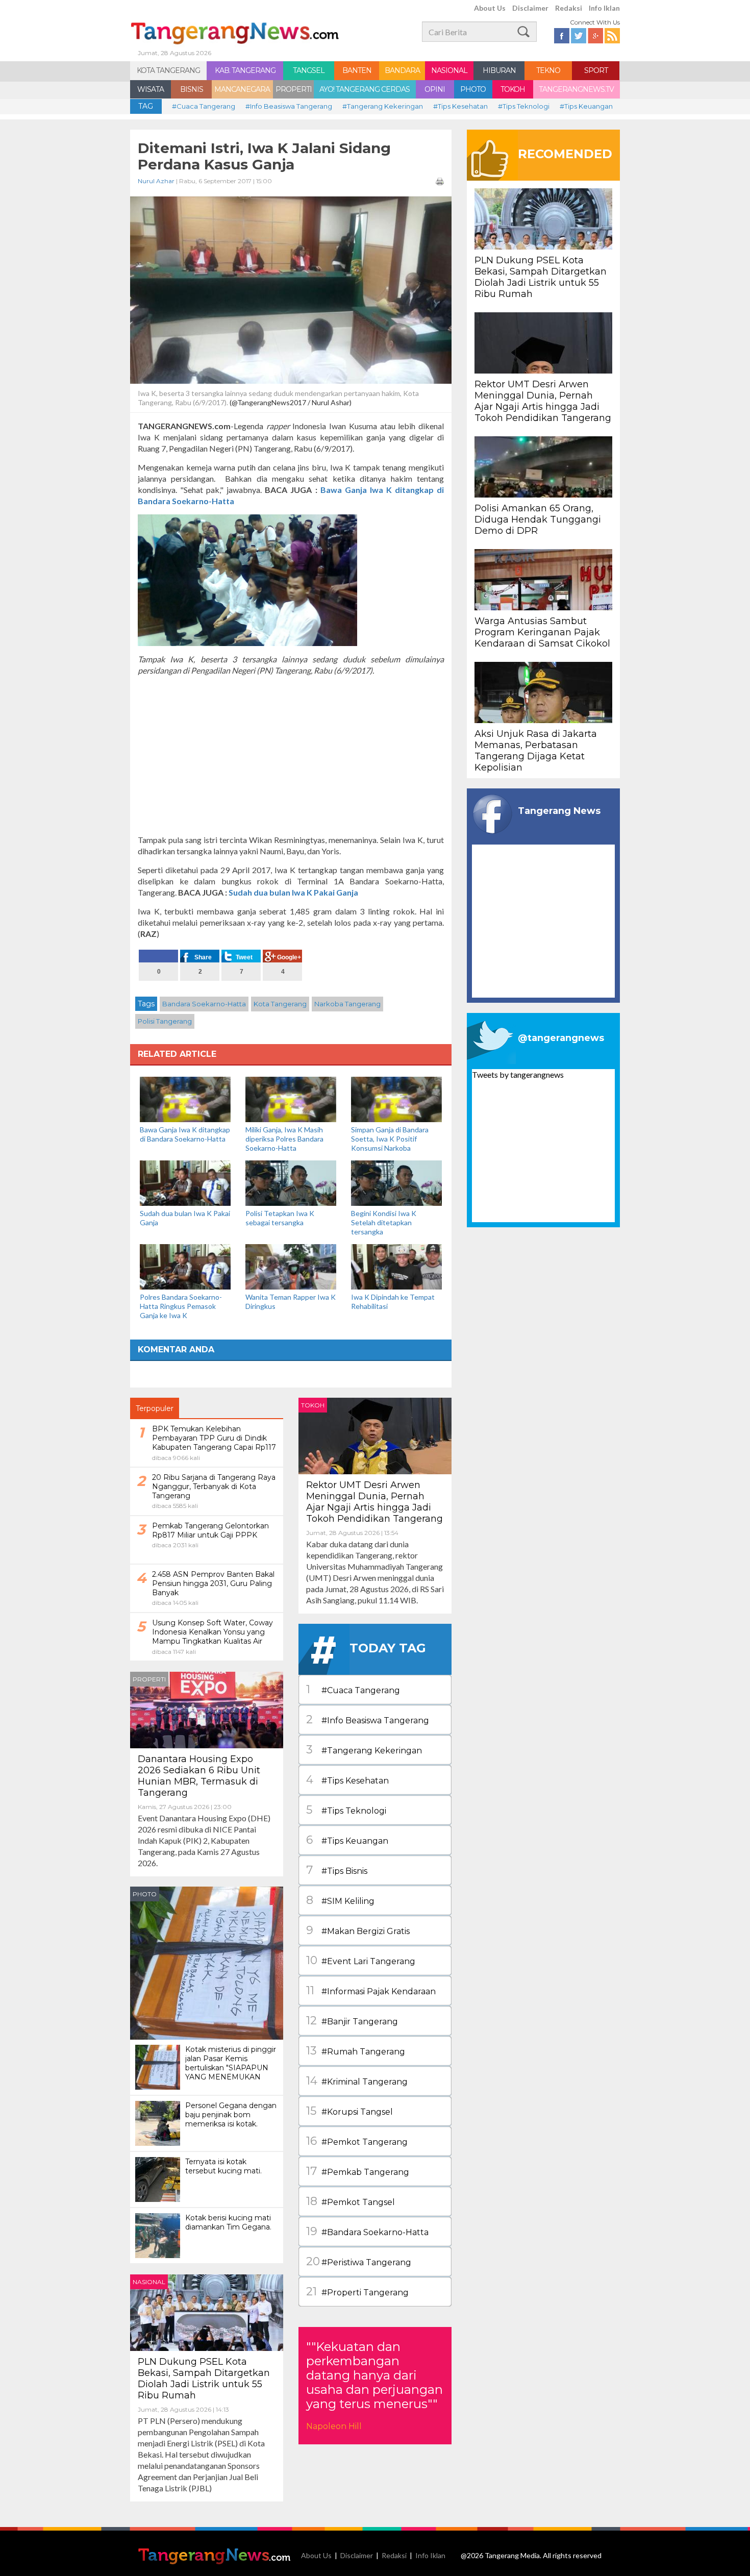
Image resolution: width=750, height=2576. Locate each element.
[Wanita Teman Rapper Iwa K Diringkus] (291, 1266)
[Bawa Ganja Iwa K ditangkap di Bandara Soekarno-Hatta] (185, 1098)
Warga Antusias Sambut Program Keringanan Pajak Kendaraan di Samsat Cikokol (542, 632)
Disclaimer (530, 8)
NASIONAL (449, 70)
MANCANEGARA (242, 89)
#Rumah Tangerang (356, 2051)
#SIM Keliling (340, 1900)
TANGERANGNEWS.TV (576, 89)
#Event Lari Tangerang (361, 1960)
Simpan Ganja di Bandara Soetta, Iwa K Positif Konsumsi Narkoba (390, 1139)
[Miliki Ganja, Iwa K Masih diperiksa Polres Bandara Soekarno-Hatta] (291, 1098)
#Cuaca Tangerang (204, 106)
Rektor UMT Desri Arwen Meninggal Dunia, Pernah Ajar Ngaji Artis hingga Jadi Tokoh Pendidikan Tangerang (374, 1502)
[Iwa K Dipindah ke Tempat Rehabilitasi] (396, 1266)
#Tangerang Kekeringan (383, 106)
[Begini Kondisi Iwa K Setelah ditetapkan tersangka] (396, 1182)
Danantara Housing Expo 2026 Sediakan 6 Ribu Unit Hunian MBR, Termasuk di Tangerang (199, 1776)
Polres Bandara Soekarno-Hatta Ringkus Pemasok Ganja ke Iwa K (181, 1306)
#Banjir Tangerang (352, 2021)
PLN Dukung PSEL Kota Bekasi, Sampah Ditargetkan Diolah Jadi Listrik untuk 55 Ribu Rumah (204, 2379)
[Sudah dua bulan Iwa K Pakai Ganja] (185, 1182)
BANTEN (357, 70)
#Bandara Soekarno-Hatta (367, 2231)
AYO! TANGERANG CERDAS (365, 89)
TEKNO (548, 70)
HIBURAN (499, 70)
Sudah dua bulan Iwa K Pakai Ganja (293, 892)
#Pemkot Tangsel (351, 2201)
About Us (490, 8)
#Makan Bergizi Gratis (358, 1930)
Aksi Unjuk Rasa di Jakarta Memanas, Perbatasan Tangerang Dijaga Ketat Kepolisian (536, 751)
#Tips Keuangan (586, 106)
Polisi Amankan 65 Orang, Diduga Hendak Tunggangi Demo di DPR (538, 519)
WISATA (151, 89)
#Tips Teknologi (524, 106)
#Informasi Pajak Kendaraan (371, 1990)
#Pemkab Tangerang (358, 2171)
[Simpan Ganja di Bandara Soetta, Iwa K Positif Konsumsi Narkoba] (396, 1098)
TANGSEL (309, 70)
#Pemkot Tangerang (357, 2141)
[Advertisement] (291, 755)
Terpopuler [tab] (155, 1408)
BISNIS (192, 89)
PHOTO (473, 89)
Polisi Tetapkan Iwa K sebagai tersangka (280, 1218)
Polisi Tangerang (165, 1021)
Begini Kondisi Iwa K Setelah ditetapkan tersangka (384, 1222)
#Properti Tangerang (357, 2292)
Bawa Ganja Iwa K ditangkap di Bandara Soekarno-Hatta (185, 1134)
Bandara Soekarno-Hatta (204, 1004)
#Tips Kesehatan (460, 106)
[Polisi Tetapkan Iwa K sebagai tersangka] (291, 1182)
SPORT (596, 70)
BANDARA (402, 70)
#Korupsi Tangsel (349, 2111)
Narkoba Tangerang (347, 1004)
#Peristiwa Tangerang (359, 2261)
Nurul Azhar (156, 181)
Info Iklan (604, 8)
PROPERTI (294, 89)
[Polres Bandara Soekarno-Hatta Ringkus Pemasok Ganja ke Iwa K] (185, 1266)
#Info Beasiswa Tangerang (289, 106)
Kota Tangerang (280, 1004)
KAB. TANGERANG (245, 70)
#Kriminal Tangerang (357, 2081)
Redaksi (569, 8)
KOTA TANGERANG (168, 70)
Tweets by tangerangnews (518, 1074)
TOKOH (513, 89)
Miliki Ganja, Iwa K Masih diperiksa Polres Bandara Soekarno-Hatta (284, 1139)
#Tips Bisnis (337, 1870)
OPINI (435, 89)
